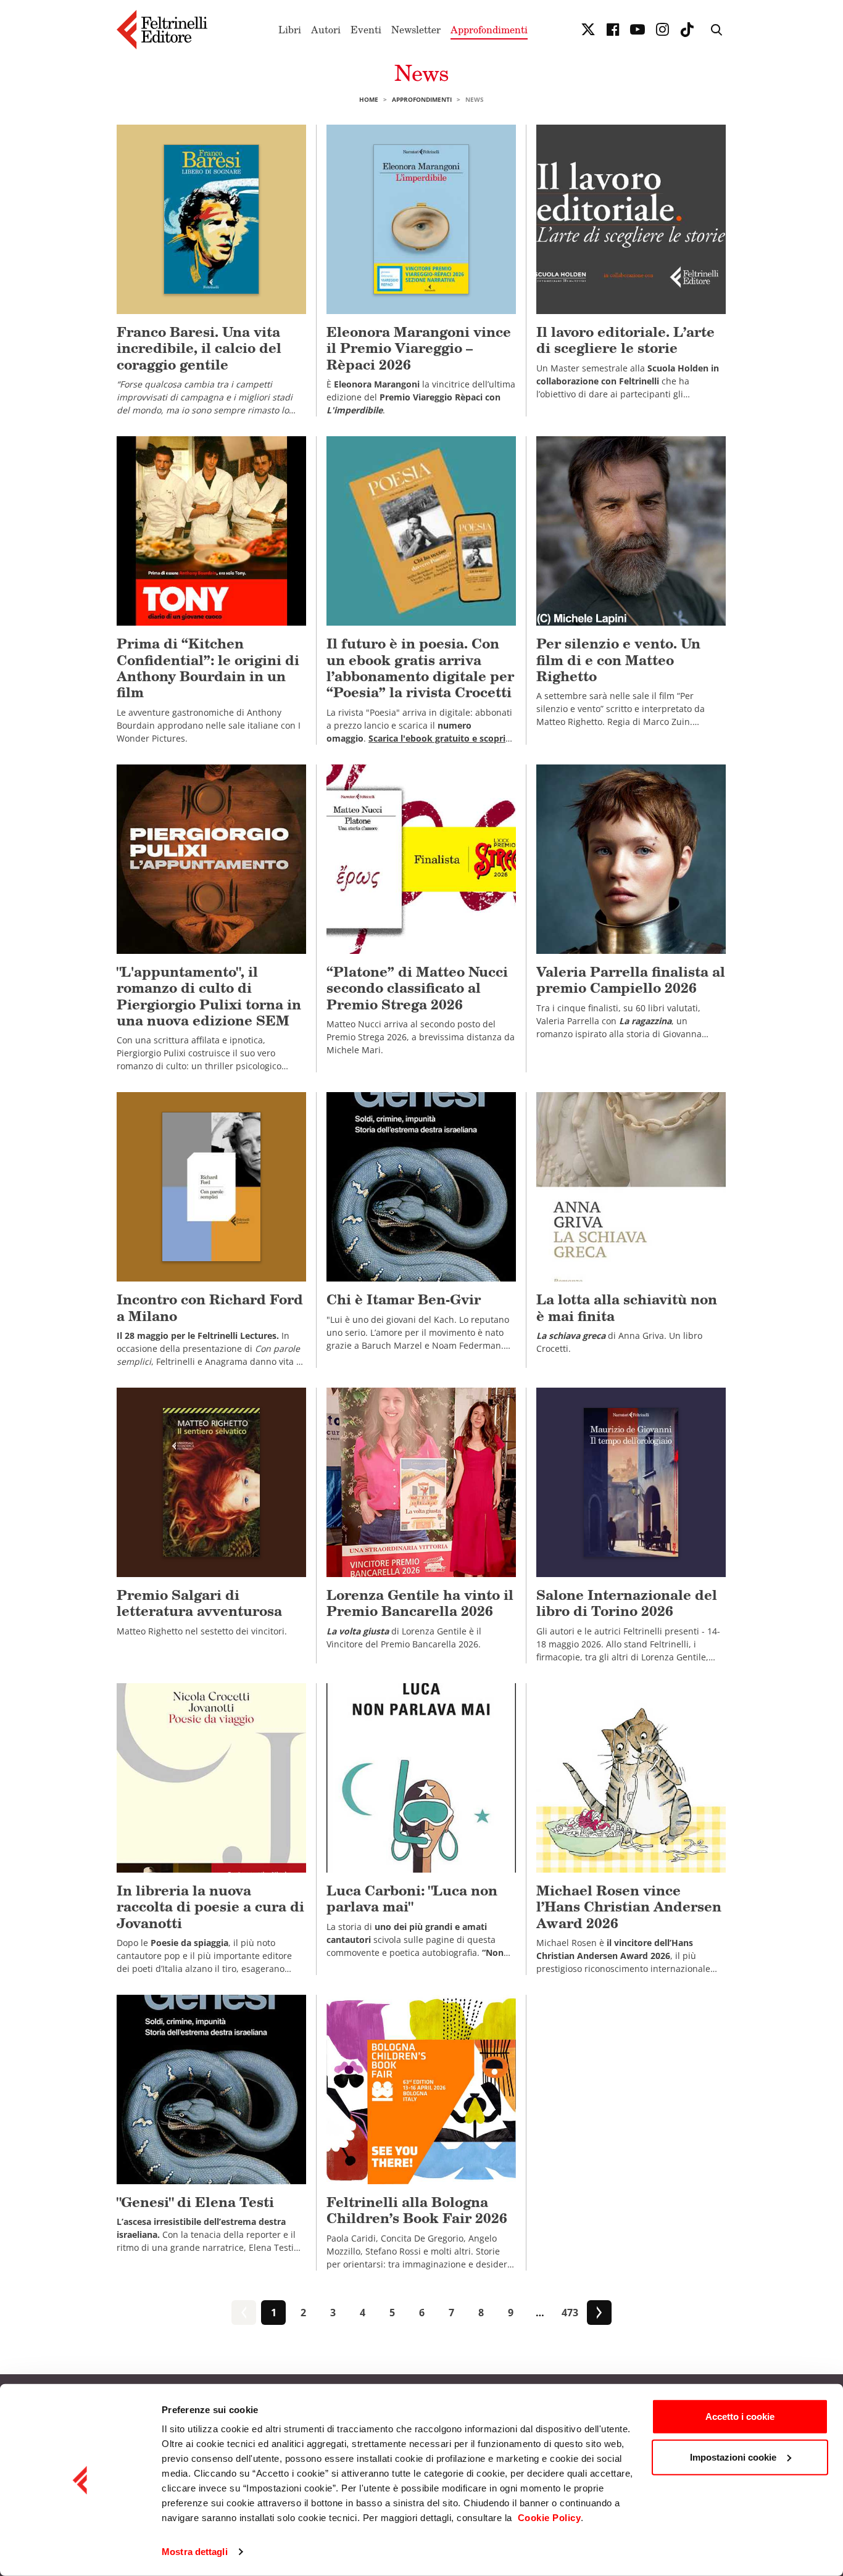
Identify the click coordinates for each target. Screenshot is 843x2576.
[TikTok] (687, 30)
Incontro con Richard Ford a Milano (210, 1307)
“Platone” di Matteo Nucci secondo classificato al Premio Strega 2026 (417, 988)
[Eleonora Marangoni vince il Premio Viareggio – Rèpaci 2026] (421, 219)
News (422, 72)
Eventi (366, 30)
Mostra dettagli (195, 2552)
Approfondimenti (489, 30)
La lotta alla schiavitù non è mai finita (627, 1307)
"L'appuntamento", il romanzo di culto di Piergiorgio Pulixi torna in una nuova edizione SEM (209, 996)
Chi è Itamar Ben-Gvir (404, 1299)
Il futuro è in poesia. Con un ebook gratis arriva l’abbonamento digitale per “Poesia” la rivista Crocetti (420, 668)
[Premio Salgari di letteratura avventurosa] (211, 1482)
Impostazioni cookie (733, 2457)
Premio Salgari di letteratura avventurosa (199, 1603)
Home (369, 99)
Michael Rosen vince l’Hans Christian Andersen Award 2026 (629, 1907)
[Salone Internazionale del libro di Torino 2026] (631, 1482)
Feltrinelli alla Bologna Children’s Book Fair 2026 (417, 2210)
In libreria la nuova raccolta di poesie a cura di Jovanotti (210, 1907)
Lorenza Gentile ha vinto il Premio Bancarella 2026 (420, 1603)
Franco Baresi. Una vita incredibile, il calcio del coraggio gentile (199, 348)
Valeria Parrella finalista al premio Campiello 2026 (631, 979)
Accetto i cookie (740, 2417)
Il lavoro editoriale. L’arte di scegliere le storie (625, 340)
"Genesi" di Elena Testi (195, 2202)
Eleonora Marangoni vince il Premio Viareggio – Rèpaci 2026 (419, 348)
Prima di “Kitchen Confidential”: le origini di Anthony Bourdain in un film (208, 668)
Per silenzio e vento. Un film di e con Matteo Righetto (618, 660)
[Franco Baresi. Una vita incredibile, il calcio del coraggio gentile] (211, 219)
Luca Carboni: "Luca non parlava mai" (412, 1898)
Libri (290, 30)
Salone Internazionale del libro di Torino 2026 (627, 1603)
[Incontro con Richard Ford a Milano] (211, 1187)
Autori (326, 30)
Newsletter (416, 30)
